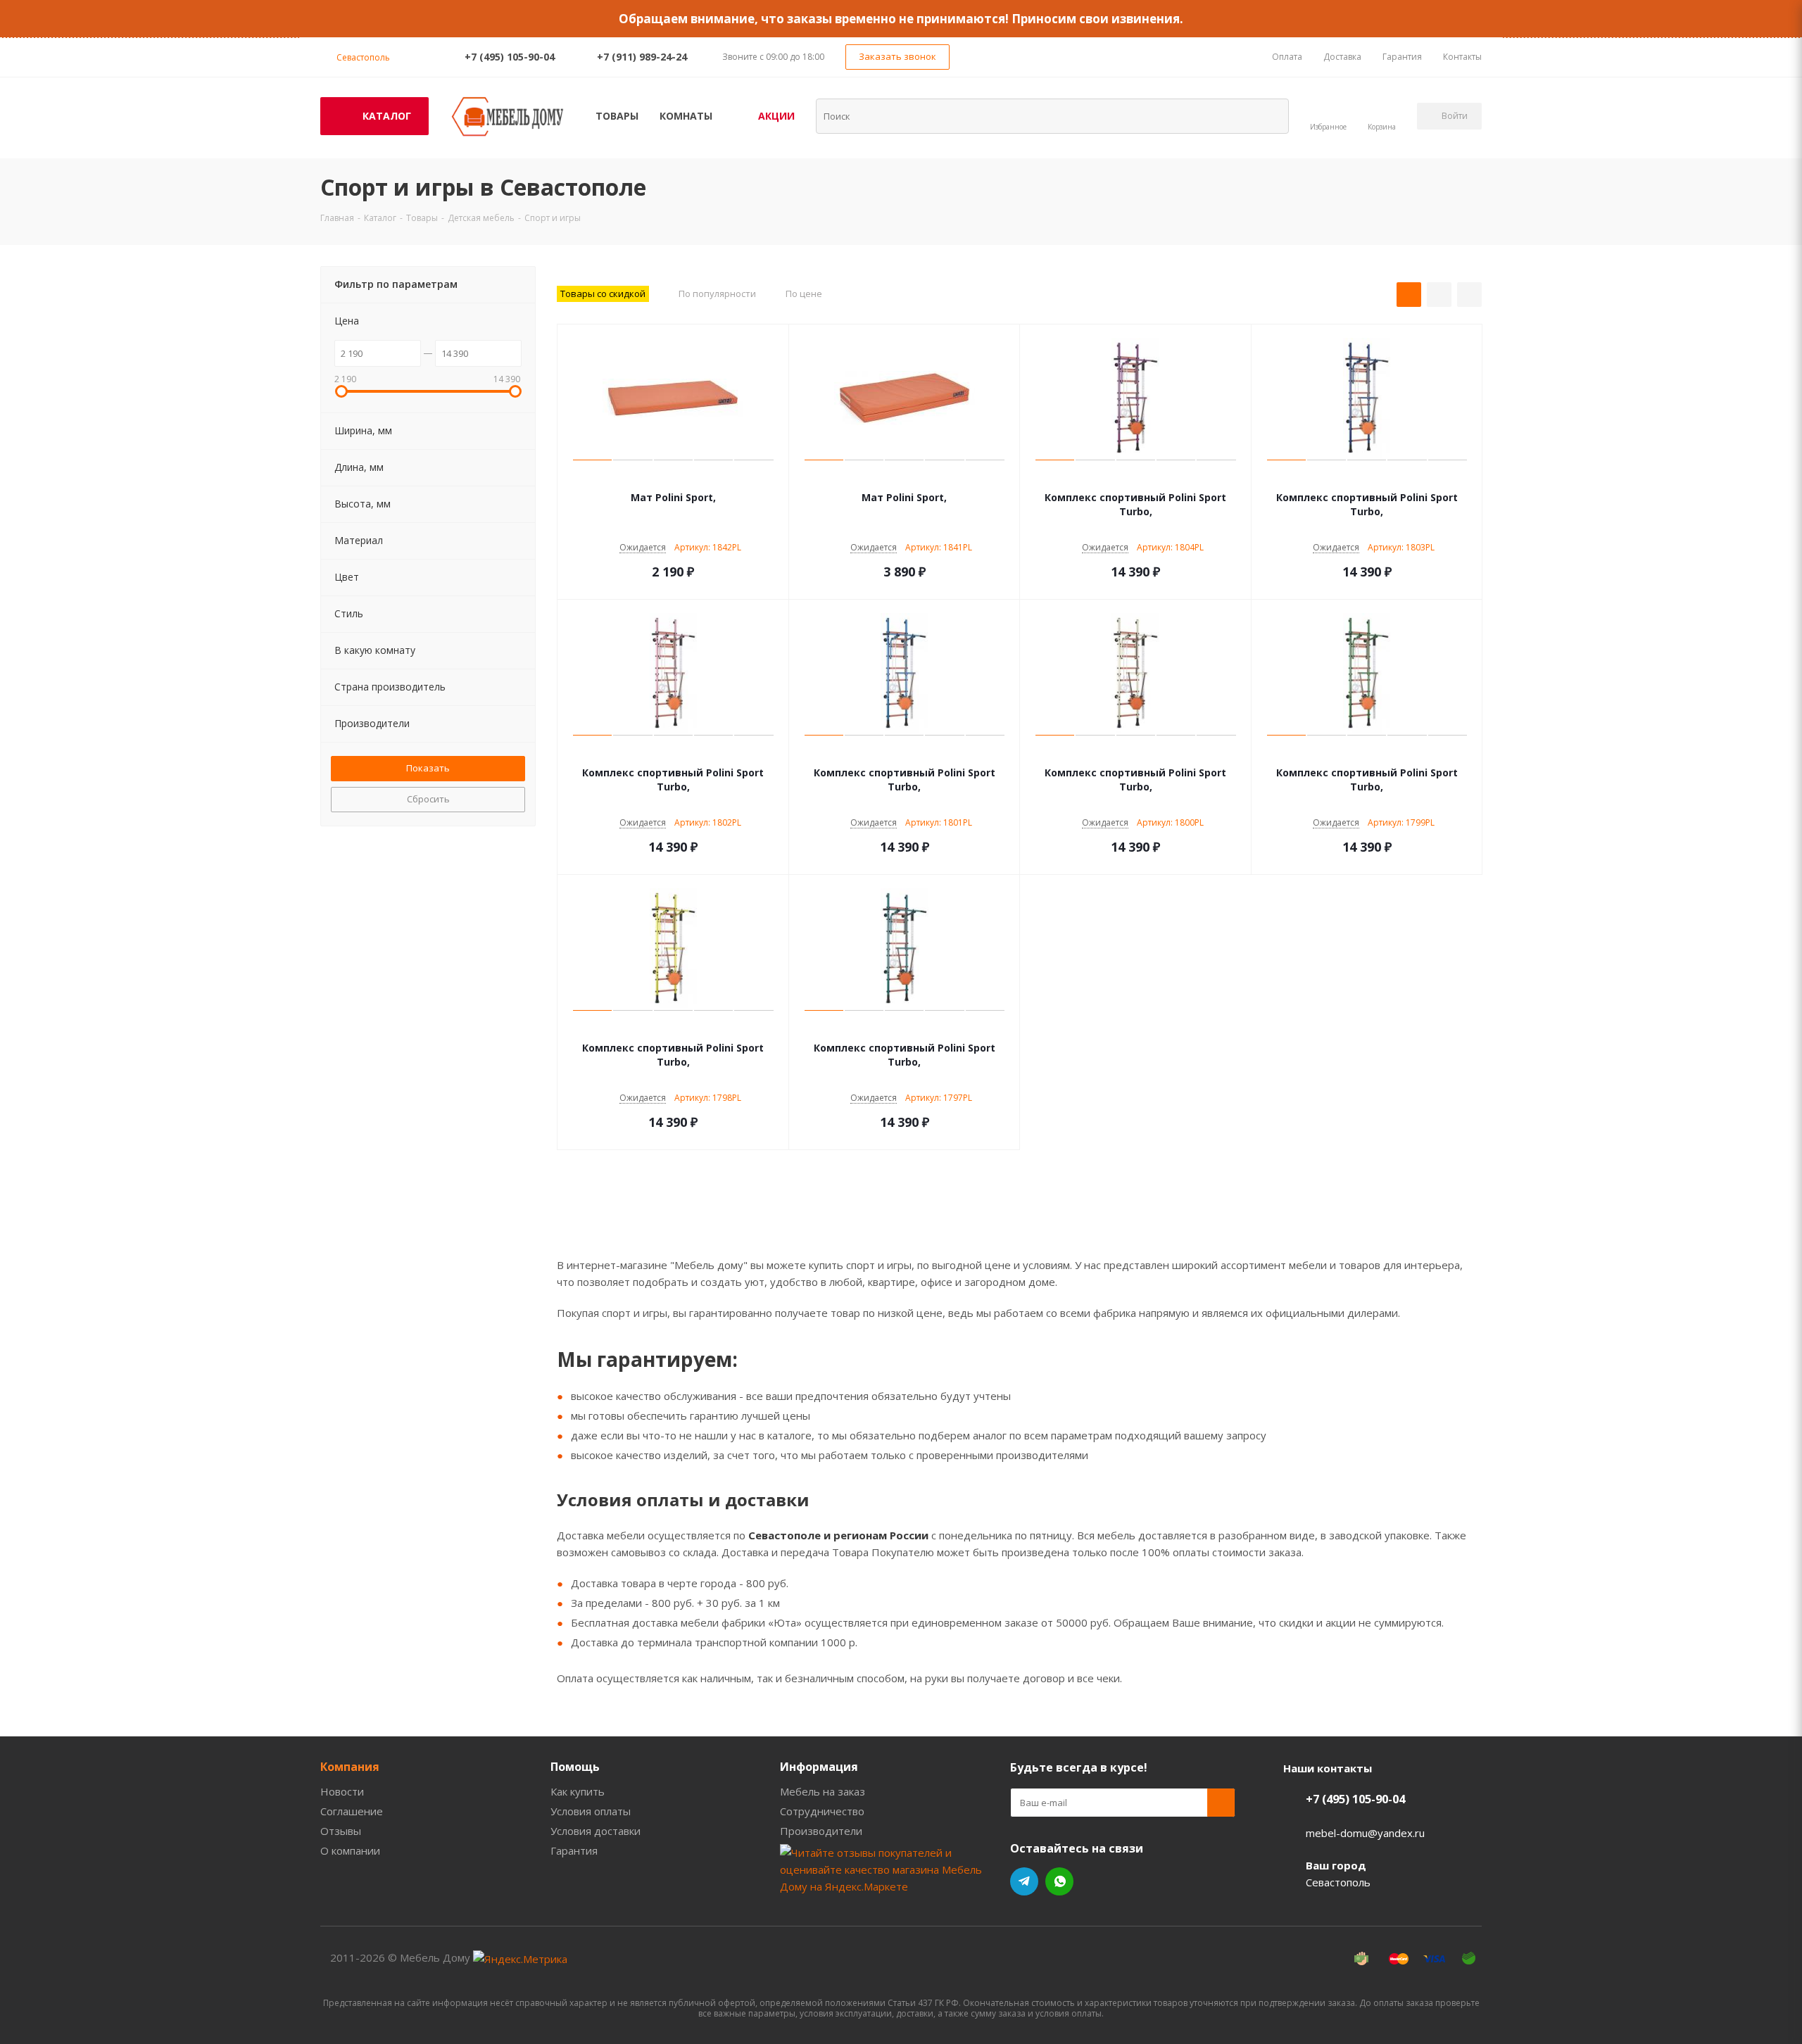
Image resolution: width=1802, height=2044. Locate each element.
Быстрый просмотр (673, 477)
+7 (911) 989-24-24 (642, 57)
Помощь (575, 1767)
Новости (342, 1791)
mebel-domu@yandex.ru (1365, 1833)
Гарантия (574, 1850)
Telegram (1024, 1881)
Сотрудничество (822, 1811)
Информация (819, 1767)
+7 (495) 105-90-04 (510, 57)
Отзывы (341, 1831)
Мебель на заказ (823, 1791)
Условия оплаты (591, 1811)
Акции (776, 116)
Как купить (578, 1791)
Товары (617, 116)
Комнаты (686, 116)
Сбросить (428, 799)
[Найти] (1269, 115)
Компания (350, 1767)
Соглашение (352, 1811)
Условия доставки (596, 1831)
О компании (350, 1850)
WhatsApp (1059, 1881)
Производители (821, 1831)
